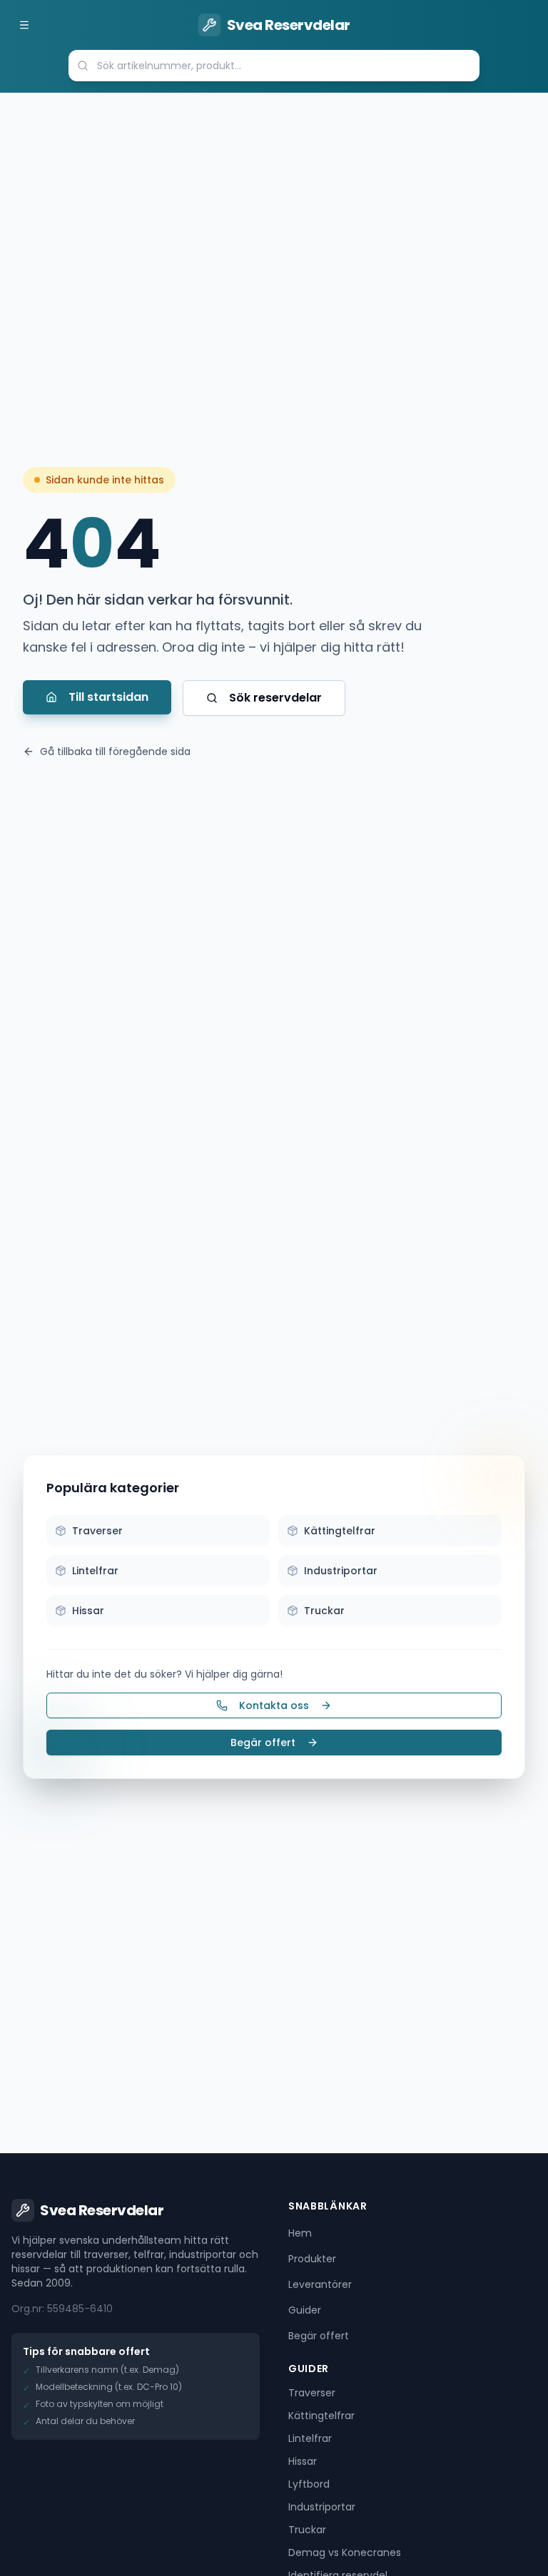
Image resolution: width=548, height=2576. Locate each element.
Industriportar (322, 2507)
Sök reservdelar (275, 698)
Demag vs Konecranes (345, 2552)
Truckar (307, 2530)
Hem (300, 2233)
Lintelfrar (310, 2438)
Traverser (312, 2393)
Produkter (312, 2259)
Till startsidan (108, 697)
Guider (305, 2310)
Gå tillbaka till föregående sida (115, 751)
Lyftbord (309, 2484)
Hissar (303, 2461)
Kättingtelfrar (321, 2416)
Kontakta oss (274, 1705)
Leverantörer (320, 2284)
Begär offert (263, 1743)
